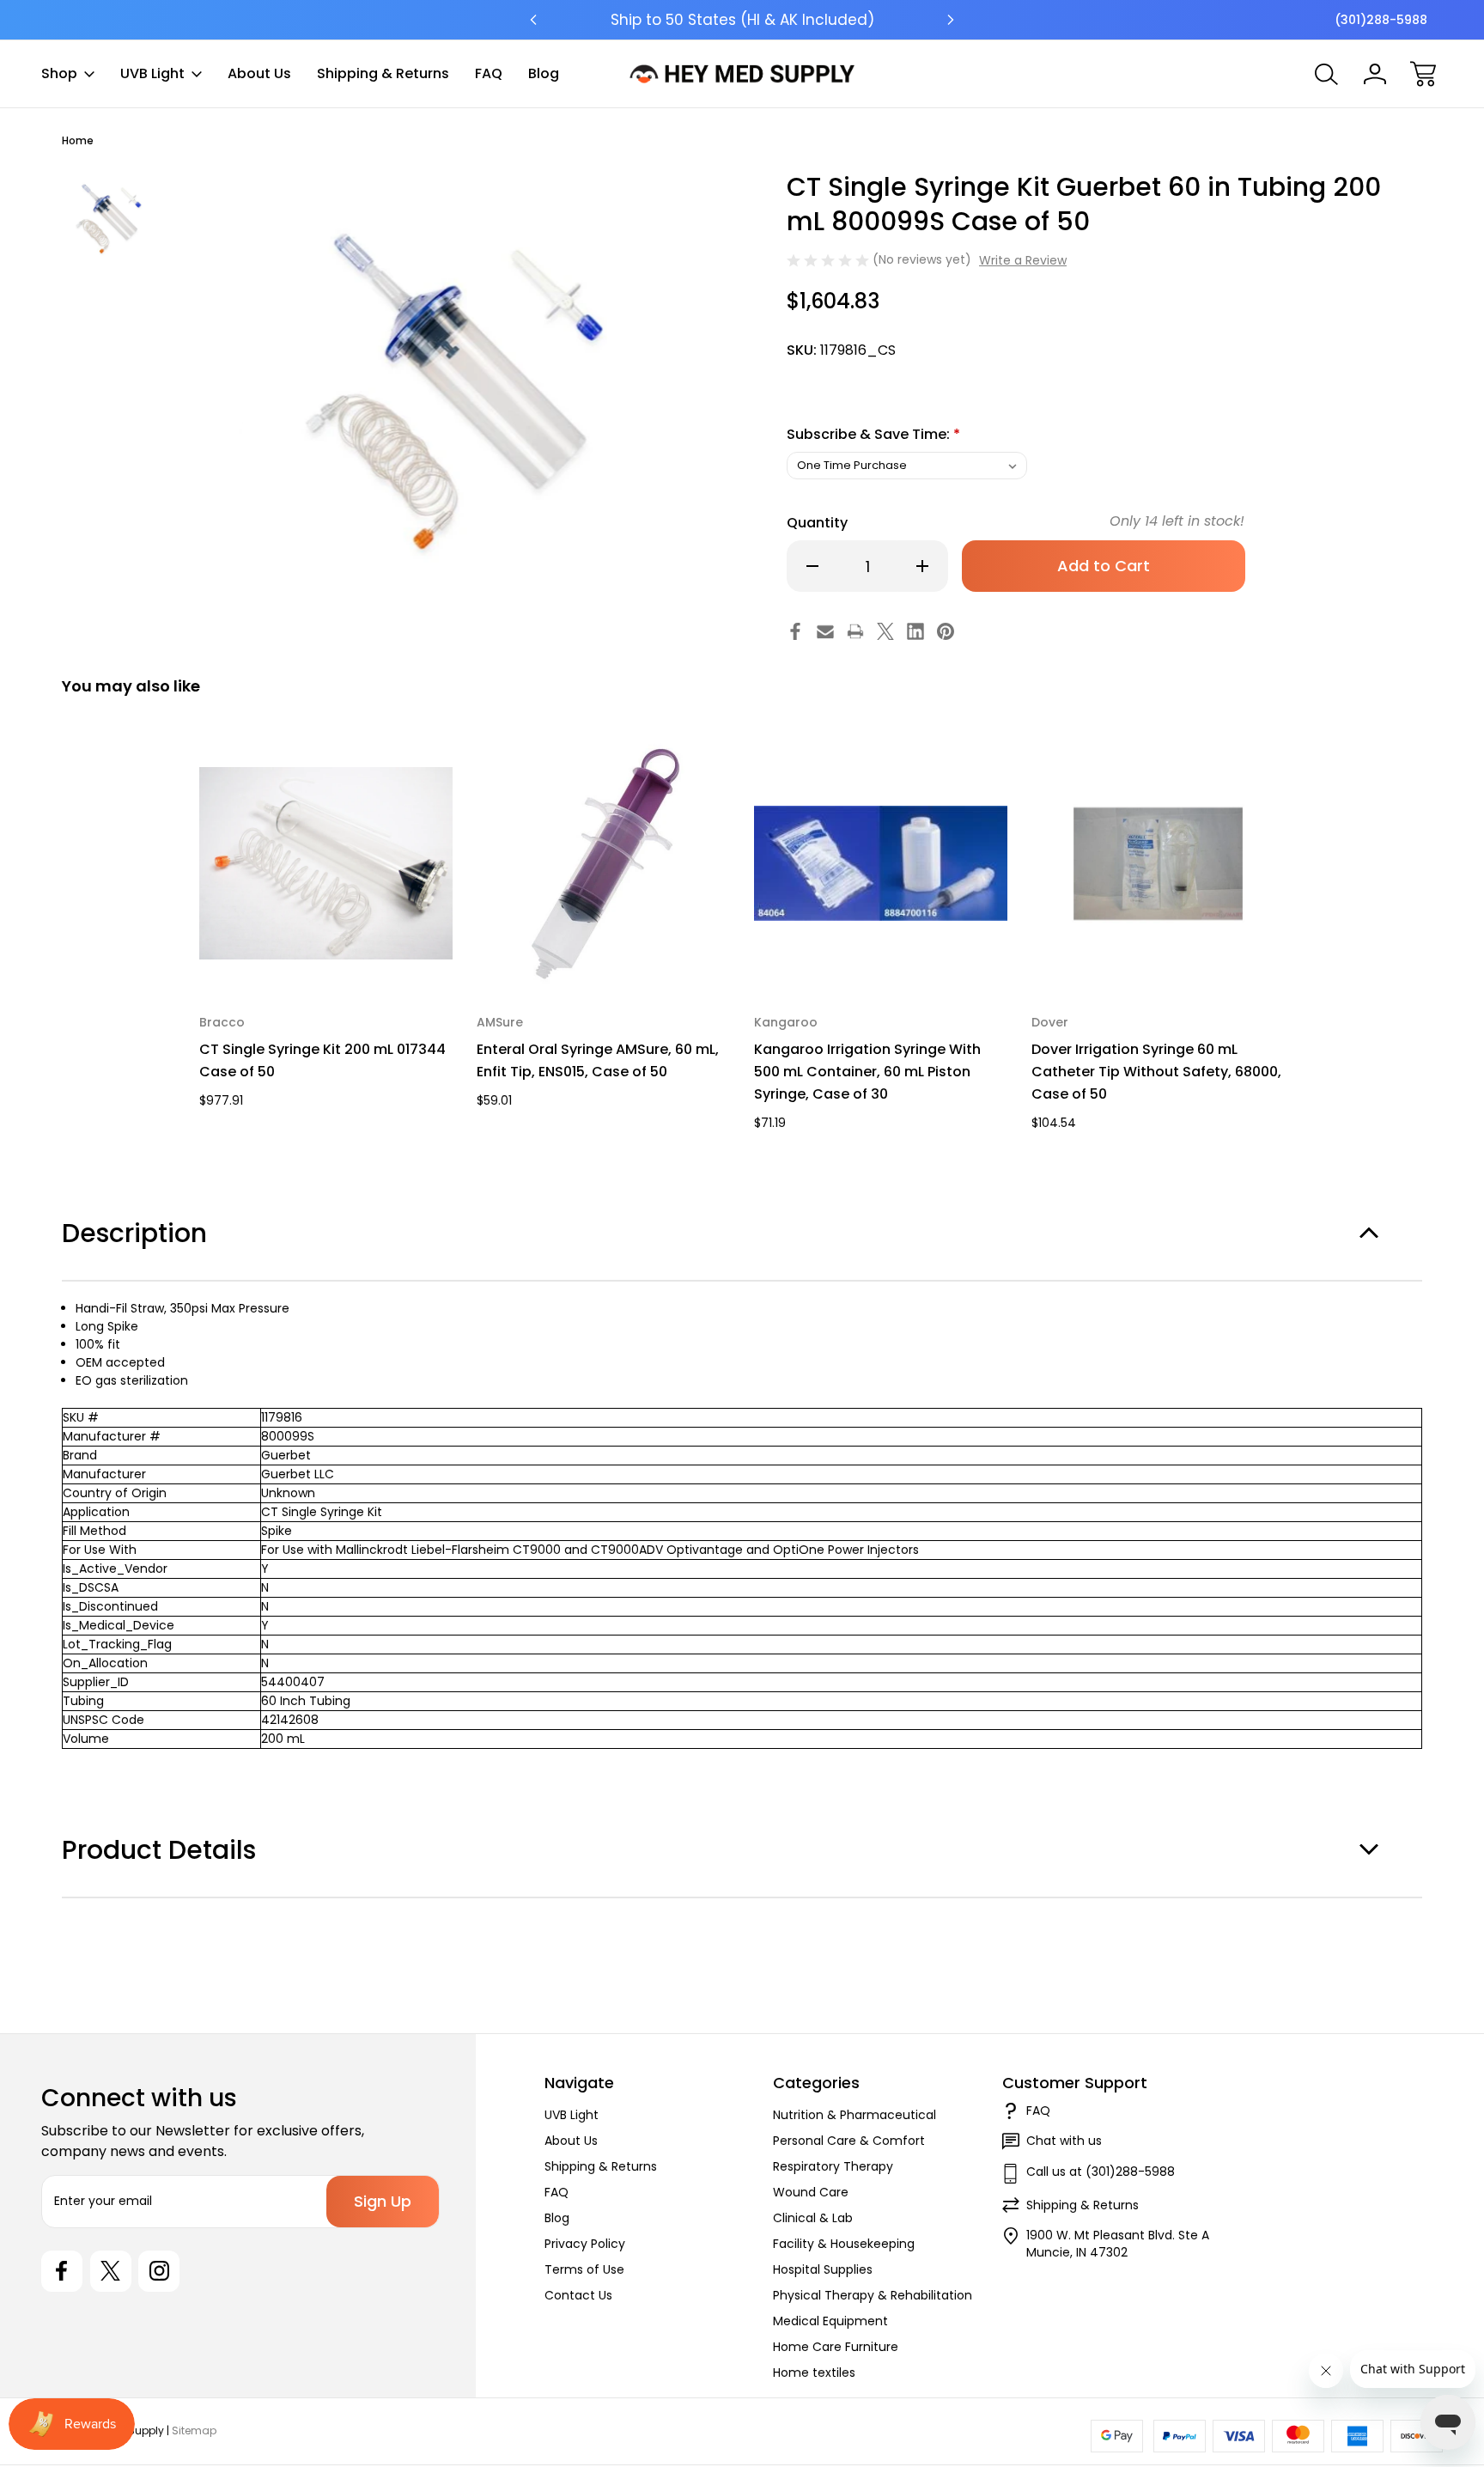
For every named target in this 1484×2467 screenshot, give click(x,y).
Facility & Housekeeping (844, 2244)
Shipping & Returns (383, 73)
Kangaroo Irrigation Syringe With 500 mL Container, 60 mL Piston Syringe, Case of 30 (867, 1072)
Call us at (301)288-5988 (1101, 2172)
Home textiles (814, 2373)
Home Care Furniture (836, 2347)
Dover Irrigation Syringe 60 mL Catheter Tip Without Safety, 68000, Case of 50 (1156, 1072)
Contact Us (578, 2295)
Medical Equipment (830, 2321)
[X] (885, 631)
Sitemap (194, 2430)
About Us (259, 73)
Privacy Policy (585, 2244)
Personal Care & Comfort (849, 2141)
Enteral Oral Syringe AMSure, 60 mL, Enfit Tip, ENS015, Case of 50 (598, 1060)
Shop (59, 73)
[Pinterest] (946, 631)
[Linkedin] (915, 631)
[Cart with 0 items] (1423, 74)
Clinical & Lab (813, 2218)
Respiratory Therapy (833, 2166)
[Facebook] (795, 631)
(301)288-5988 (1381, 20)
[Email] (825, 631)
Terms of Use (584, 2269)
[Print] (855, 631)
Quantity (817, 523)
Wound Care (811, 2192)
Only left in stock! (1177, 521)
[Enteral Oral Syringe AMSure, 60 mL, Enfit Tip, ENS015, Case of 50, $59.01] (603, 864)
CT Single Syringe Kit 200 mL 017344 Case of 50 (322, 1060)
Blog (544, 73)
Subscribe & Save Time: (873, 434)
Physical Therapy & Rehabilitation (873, 2295)
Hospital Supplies (823, 2269)
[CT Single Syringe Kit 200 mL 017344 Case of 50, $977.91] (326, 864)
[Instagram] (159, 2271)
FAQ (489, 73)
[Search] (1327, 74)
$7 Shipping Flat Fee (742, 20)
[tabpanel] (110, 218)
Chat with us (1064, 2141)
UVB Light (152, 73)
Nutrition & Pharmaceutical (855, 2115)
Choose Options (326, 950)
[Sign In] (1375, 74)
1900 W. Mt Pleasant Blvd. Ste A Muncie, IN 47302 (1118, 2244)
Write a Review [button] (1023, 260)
